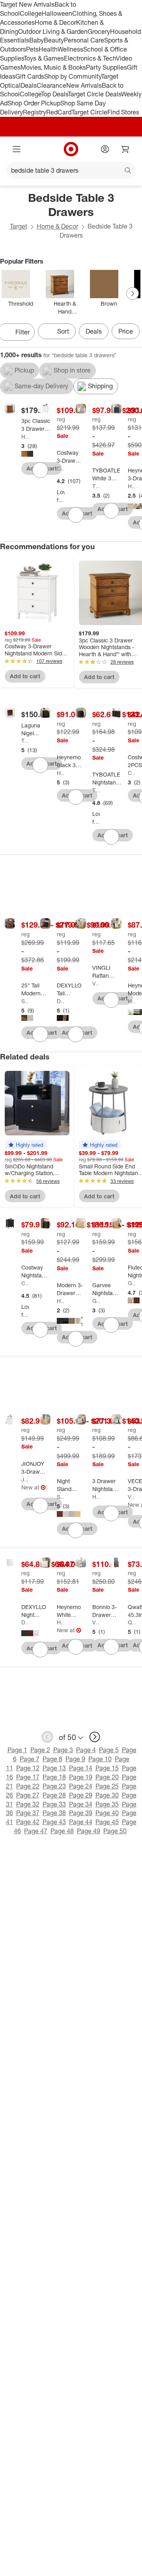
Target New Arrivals (27, 4)
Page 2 (40, 1750)
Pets (32, 49)
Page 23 (54, 1786)
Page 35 (107, 1804)
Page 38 (54, 1813)
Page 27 (28, 1795)
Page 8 (52, 1759)
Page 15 (107, 1768)
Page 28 (54, 1795)
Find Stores (123, 112)
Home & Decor (55, 22)
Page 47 (36, 1831)
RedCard (59, 112)
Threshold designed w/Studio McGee (25, 741)
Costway (61, 468)
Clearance (51, 85)
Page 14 (81, 1768)
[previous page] (47, 1737)
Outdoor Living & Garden (53, 31)
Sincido (25, 1001)
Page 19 (81, 1777)
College (31, 13)
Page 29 (81, 1795)
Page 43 (54, 1822)
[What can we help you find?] (71, 170)
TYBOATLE (96, 486)
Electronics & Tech (90, 58)
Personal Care (84, 40)
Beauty (54, 40)
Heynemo (132, 486)
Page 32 (28, 1804)
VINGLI (96, 983)
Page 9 (75, 1759)
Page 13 (54, 1768)
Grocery (99, 31)
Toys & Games (44, 58)
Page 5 (109, 1750)
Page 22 (28, 1786)
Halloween (57, 13)
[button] (26, 1145)
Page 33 (54, 1804)
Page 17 (28, 1777)
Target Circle (89, 112)
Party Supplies (106, 67)
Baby (36, 40)
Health (48, 49)
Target (19, 226)
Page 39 (81, 1813)
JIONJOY (24, 1479)
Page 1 (17, 1750)
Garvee (96, 1301)
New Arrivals (84, 85)
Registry (35, 112)
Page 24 (81, 1786)
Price (126, 331)
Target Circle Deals (94, 94)
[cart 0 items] (125, 149)
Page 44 (81, 1822)
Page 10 (100, 1759)
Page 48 (62, 1831)
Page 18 (54, 1777)
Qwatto (132, 1622)
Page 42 (28, 1822)
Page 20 (107, 1777)
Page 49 (89, 1831)
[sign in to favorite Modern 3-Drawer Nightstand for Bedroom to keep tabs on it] (76, 1339)
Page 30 (107, 1795)
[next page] (95, 1737)
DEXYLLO (61, 1001)
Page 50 (115, 1831)
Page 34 (81, 1804)
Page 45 (107, 1822)
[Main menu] (17, 149)
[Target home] (71, 149)
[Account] (105, 149)
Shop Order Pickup (34, 103)
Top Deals (54, 94)
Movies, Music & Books (53, 67)
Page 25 (107, 1786)
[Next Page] (133, 293)
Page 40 (107, 1813)
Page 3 (63, 1750)
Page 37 (28, 1813)
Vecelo (131, 1497)
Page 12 (28, 1768)
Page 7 (30, 1759)
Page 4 (86, 1750)
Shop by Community (73, 76)
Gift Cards (30, 76)
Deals (29, 85)
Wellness (70, 49)
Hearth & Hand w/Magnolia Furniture (25, 436)
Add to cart (25, 676)
